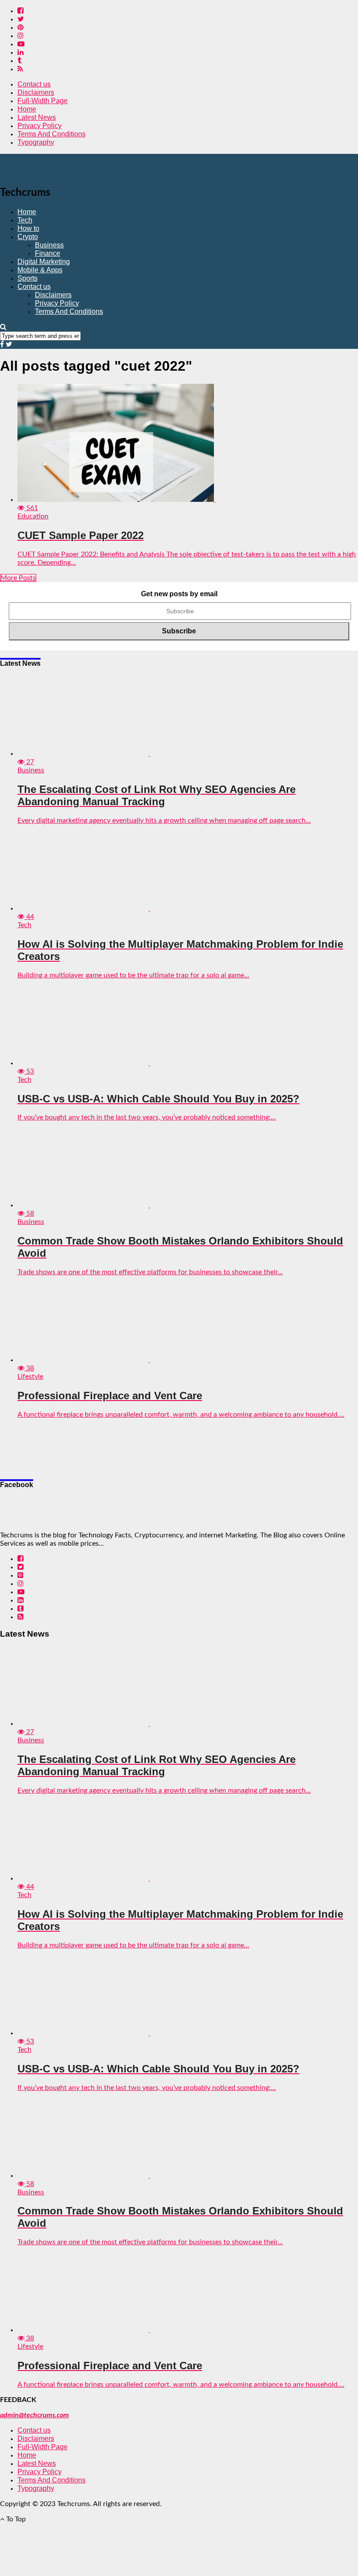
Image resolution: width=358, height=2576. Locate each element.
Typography (36, 142)
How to (28, 228)
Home (27, 109)
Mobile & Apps (40, 270)
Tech (25, 220)
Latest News (37, 117)
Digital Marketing (44, 262)
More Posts (18, 578)
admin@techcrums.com (34, 2415)
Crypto (28, 237)
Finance (48, 253)
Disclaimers (36, 92)
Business (49, 245)
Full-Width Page (43, 101)
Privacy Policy (40, 126)
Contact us (34, 84)
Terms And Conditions (52, 134)
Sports (28, 278)
